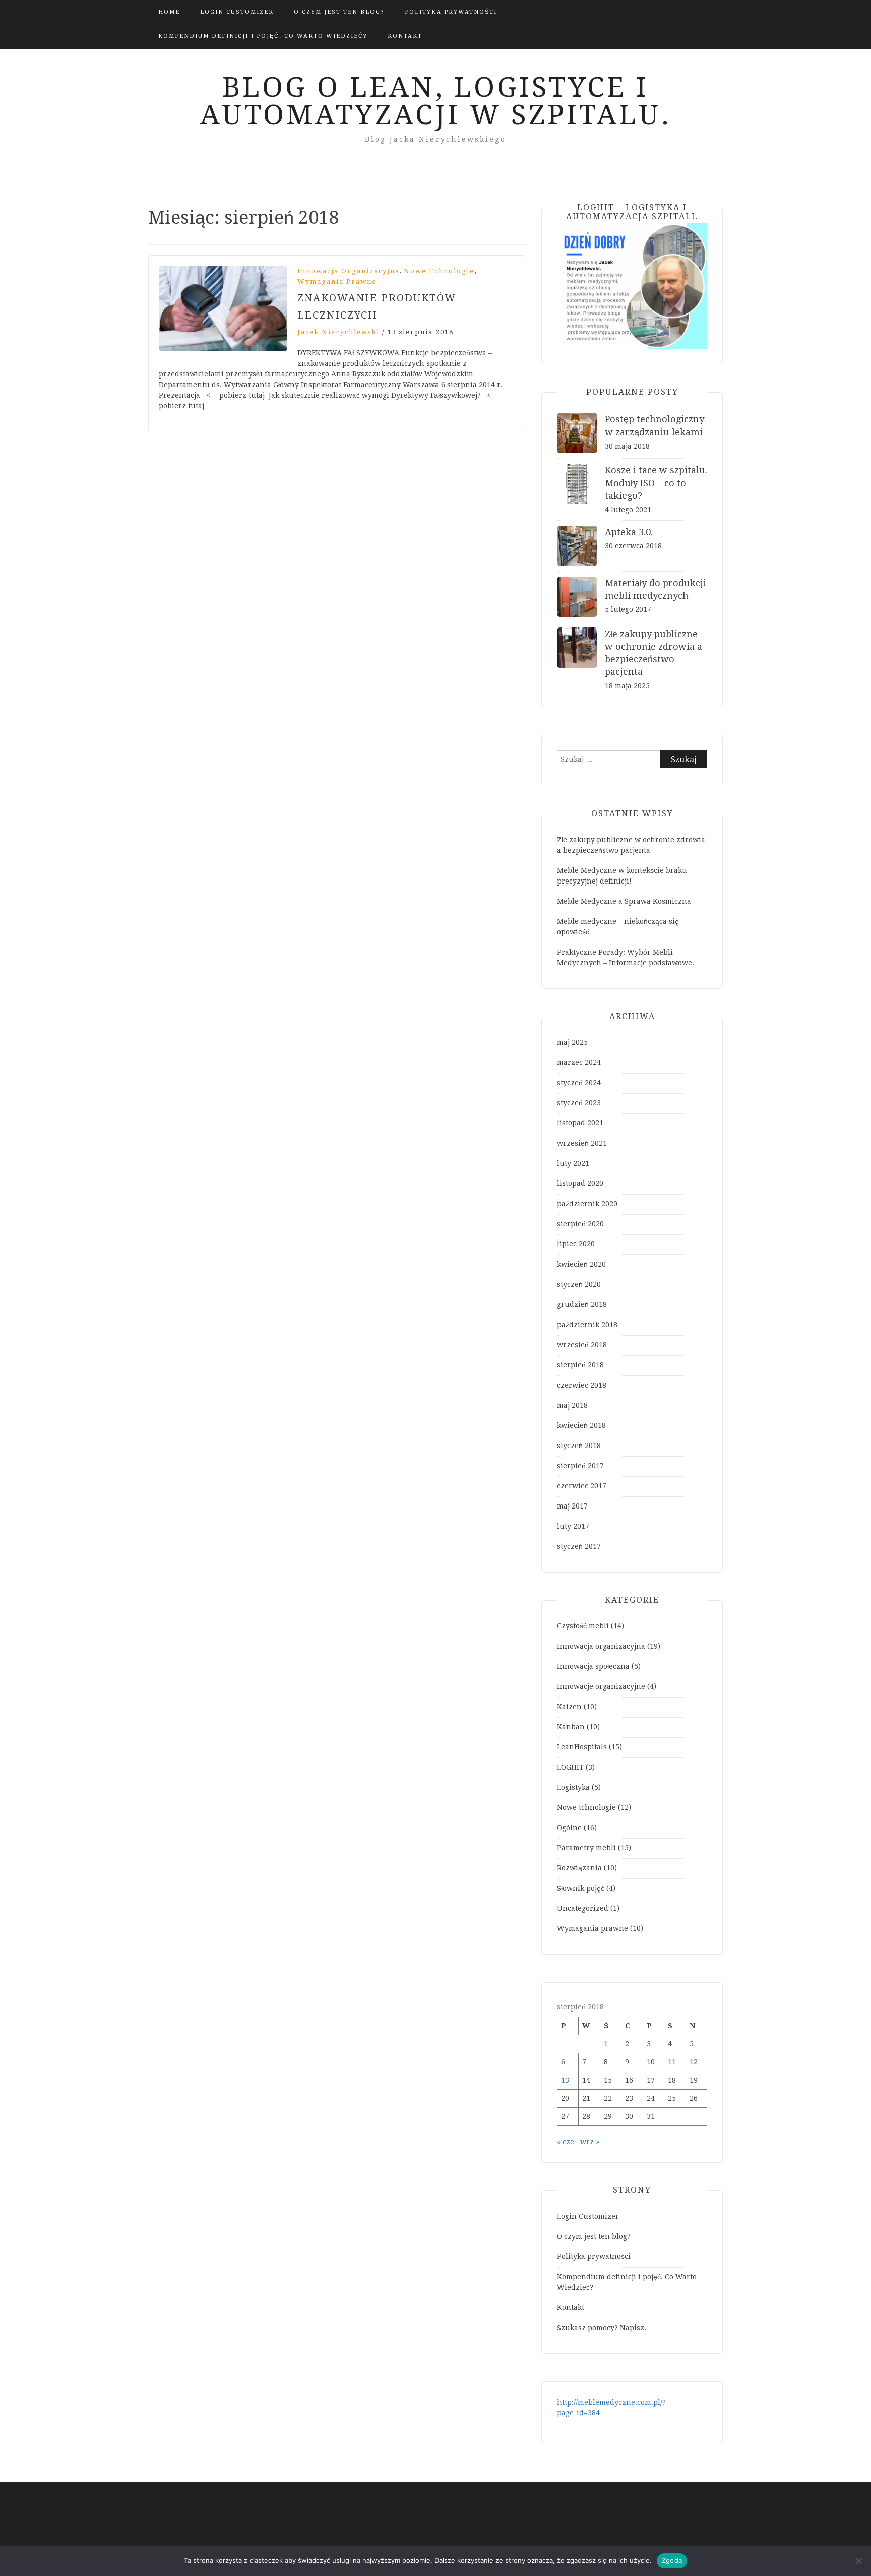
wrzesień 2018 (582, 1345)
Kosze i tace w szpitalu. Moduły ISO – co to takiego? (656, 483)
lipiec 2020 (576, 1244)
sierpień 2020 (580, 1224)
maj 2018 (572, 1405)
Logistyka (573, 1787)
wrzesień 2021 (582, 1143)
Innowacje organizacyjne (601, 1686)
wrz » (590, 2142)
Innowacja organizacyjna (349, 271)
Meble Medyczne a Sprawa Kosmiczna (624, 901)
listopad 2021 (580, 1123)
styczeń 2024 (579, 1083)
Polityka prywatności (451, 12)
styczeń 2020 (579, 1284)
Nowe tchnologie (439, 271)
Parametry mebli (586, 1848)
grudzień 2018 (582, 1304)
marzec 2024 (579, 1062)
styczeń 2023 (579, 1103)
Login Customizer (237, 12)
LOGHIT (570, 1767)
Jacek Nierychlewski (338, 332)
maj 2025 (572, 1042)
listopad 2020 (580, 1183)
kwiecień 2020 (581, 1264)
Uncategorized (583, 1908)
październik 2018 (587, 1325)
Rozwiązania (579, 1868)
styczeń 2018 (579, 1446)
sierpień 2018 (580, 1365)
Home (169, 12)
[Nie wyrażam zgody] (858, 2561)
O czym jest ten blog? (339, 12)
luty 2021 (573, 1163)
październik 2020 (587, 1204)
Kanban (571, 1727)
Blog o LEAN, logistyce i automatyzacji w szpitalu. (436, 101)
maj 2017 (572, 1506)
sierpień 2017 (580, 1466)
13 (565, 2080)
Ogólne (569, 1828)
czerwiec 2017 (582, 1486)
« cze (566, 2142)
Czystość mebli (583, 1626)
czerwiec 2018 (582, 1385)
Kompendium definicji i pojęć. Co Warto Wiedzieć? (263, 36)
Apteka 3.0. (629, 532)
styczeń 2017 (579, 1546)
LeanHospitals (582, 1747)
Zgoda (672, 2560)
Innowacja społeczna (593, 1666)
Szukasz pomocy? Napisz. (602, 2328)
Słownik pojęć (581, 1888)
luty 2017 (573, 1526)
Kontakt (405, 36)
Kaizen (569, 1707)
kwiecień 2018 (581, 1425)
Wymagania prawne (337, 281)
